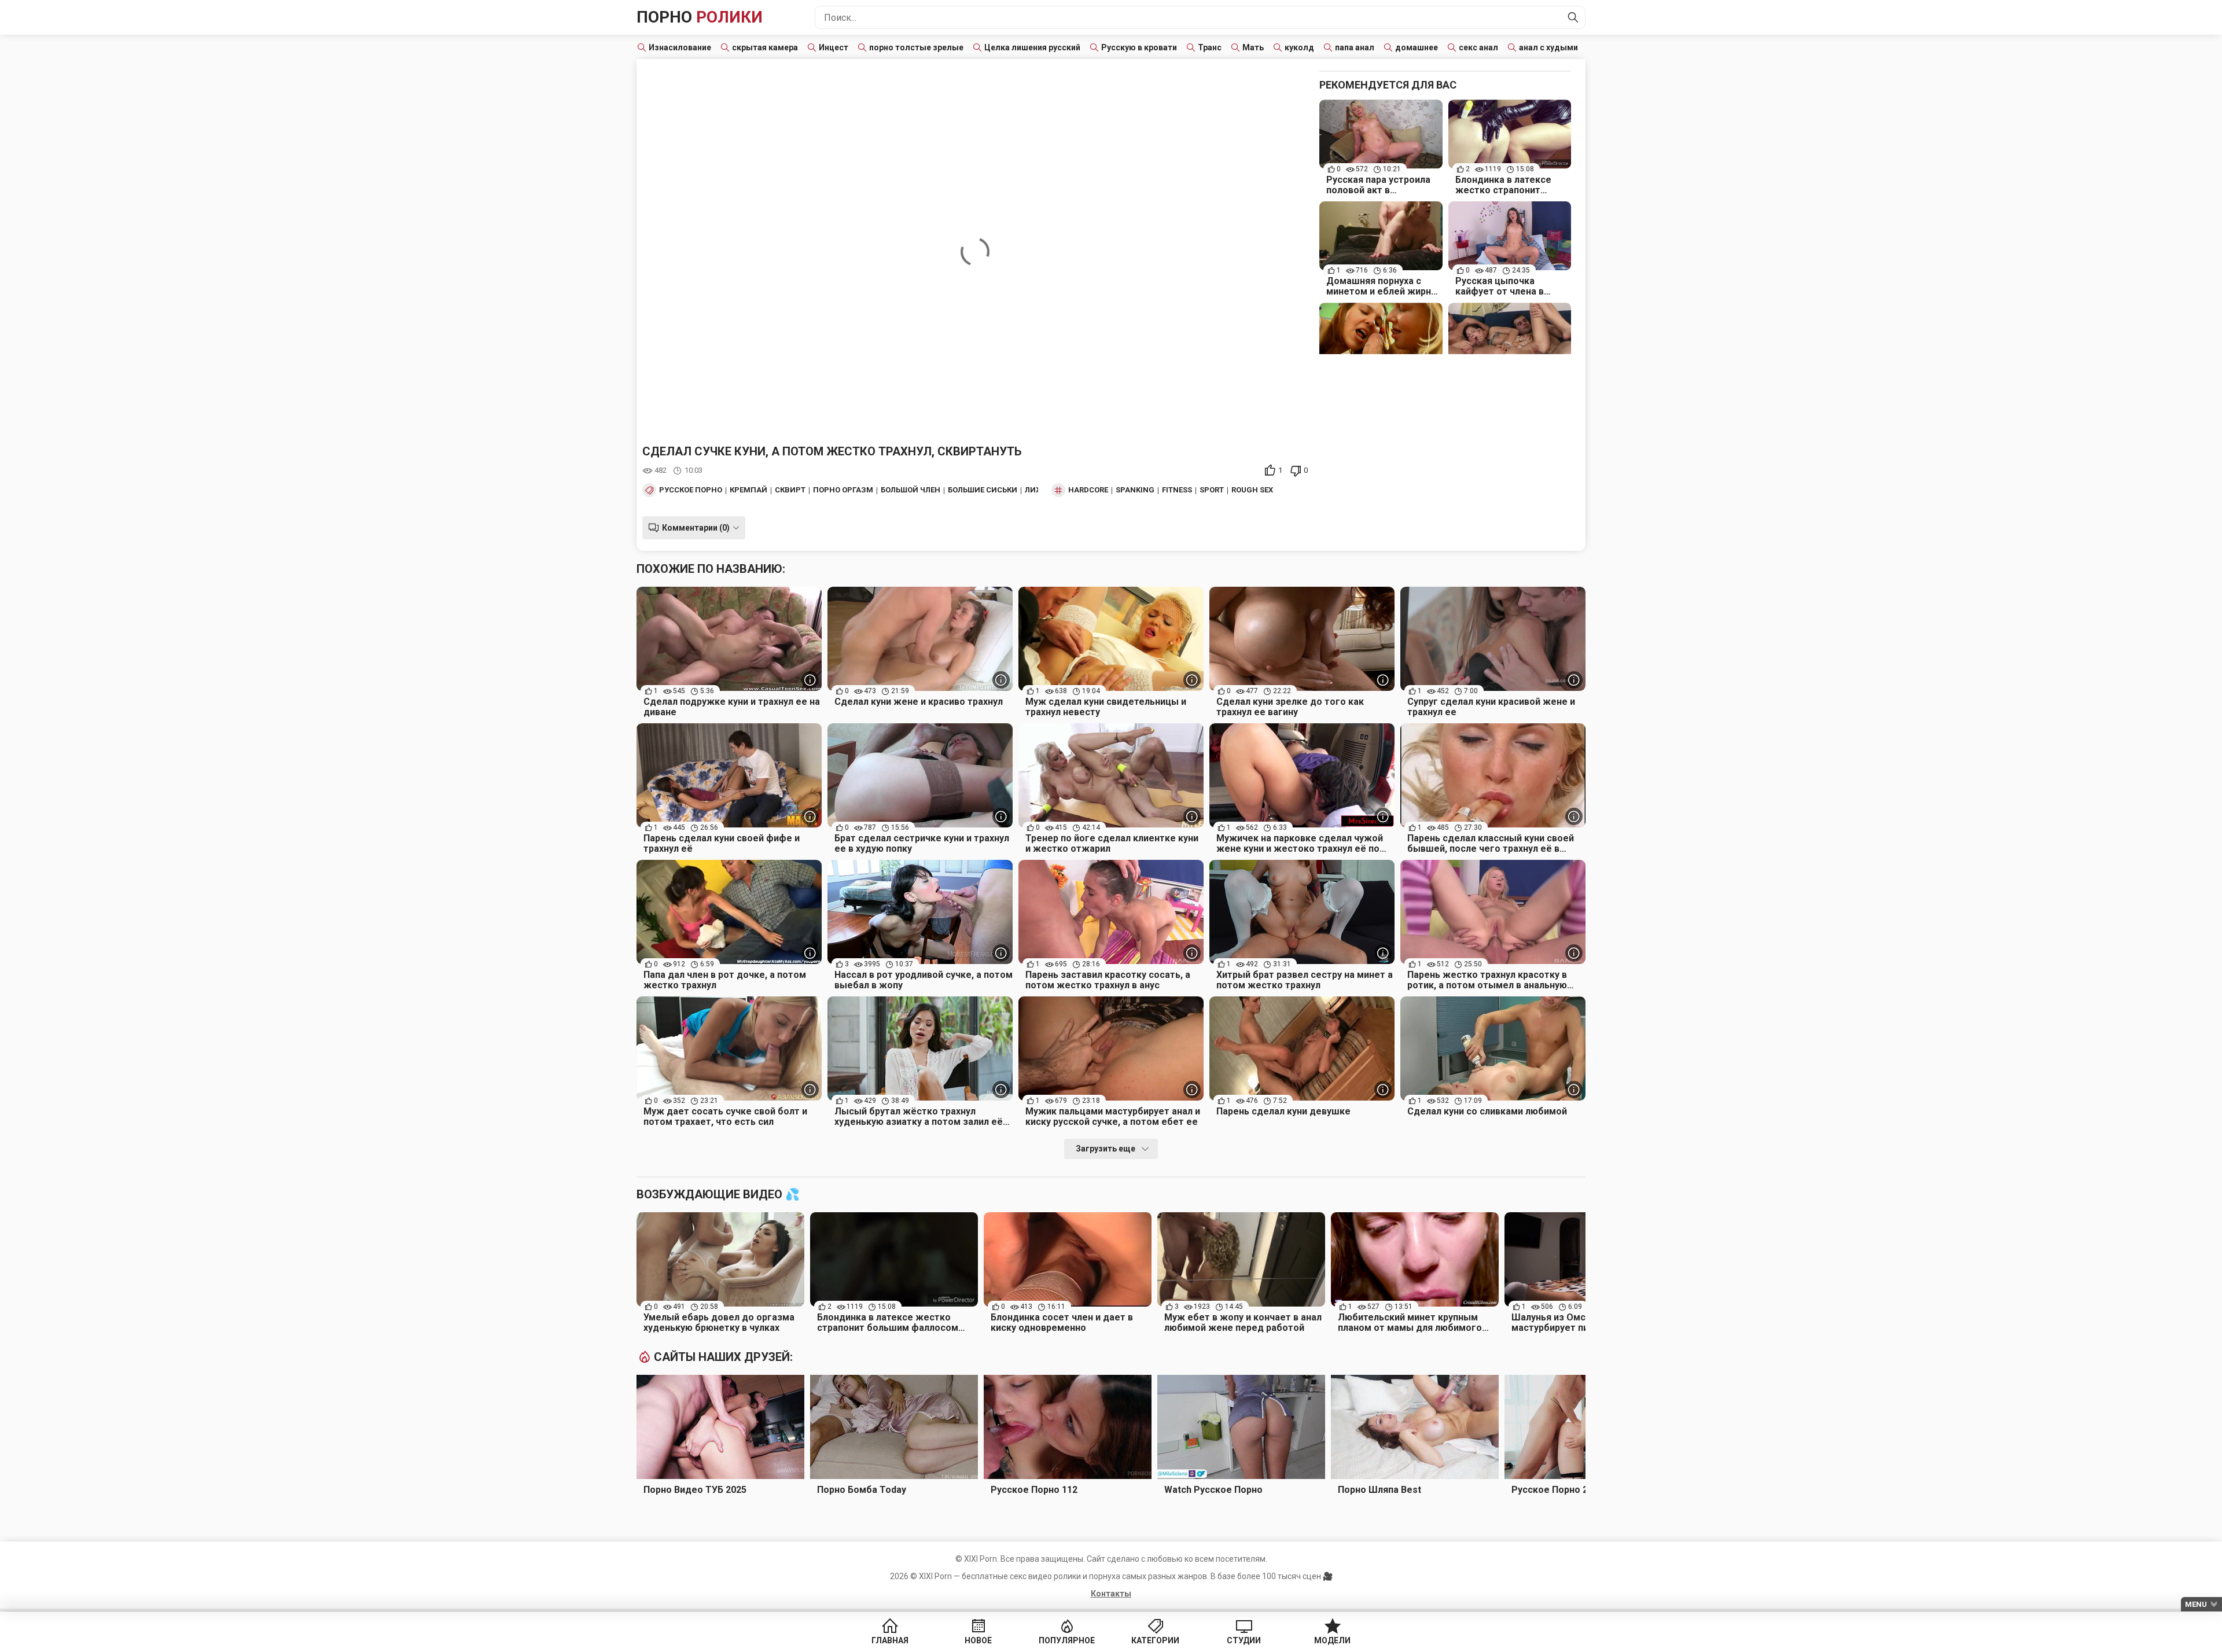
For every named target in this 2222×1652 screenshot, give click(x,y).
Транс (1210, 47)
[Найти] (1573, 17)
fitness (1177, 490)
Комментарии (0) (696, 528)
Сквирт (790, 490)
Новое (978, 1640)
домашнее (1417, 47)
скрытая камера (765, 47)
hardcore (1088, 490)
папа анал (1355, 47)
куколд (1299, 47)
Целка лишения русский (1032, 47)
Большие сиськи (983, 490)
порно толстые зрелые (916, 47)
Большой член (910, 490)
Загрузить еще (1106, 1149)
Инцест (834, 47)
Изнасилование (680, 47)
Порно (700, 17)
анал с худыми (1548, 47)
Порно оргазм (843, 490)
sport (1212, 490)
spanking (1135, 490)
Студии (1244, 1640)
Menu (2196, 1604)
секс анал (1478, 47)
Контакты (1111, 1594)
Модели (1332, 1640)
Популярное (1067, 1640)
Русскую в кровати (1139, 47)
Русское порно (691, 490)
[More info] (810, 680)
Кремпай (748, 490)
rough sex (1252, 490)
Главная (890, 1640)
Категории (1155, 1640)
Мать (1253, 47)
